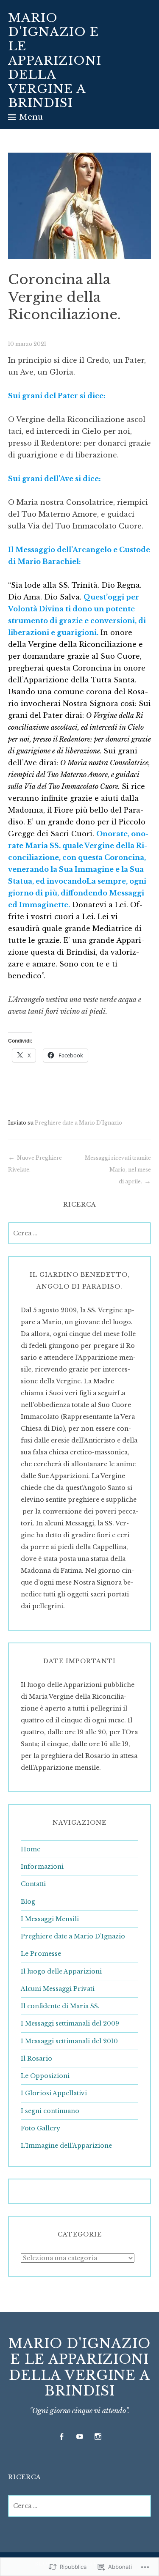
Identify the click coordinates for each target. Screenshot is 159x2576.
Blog (28, 1902)
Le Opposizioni (45, 2076)
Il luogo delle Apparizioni (61, 1971)
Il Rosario (36, 2059)
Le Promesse (41, 1954)
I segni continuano (50, 2111)
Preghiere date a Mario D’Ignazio (73, 1936)
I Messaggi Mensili (50, 1919)
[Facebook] (61, 2437)
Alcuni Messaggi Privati (58, 1989)
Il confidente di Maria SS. (60, 2006)
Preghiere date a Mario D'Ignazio (78, 1123)
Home (31, 1849)
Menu (31, 117)
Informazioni (42, 1867)
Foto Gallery (40, 2128)
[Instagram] (98, 2437)
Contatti (33, 1884)
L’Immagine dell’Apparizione (66, 2146)
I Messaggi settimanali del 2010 (69, 2041)
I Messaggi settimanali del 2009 (70, 2023)
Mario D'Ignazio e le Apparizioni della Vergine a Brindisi (55, 61)
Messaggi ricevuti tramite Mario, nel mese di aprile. (118, 1170)
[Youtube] (80, 2437)
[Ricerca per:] (80, 1233)
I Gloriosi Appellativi (54, 2093)
